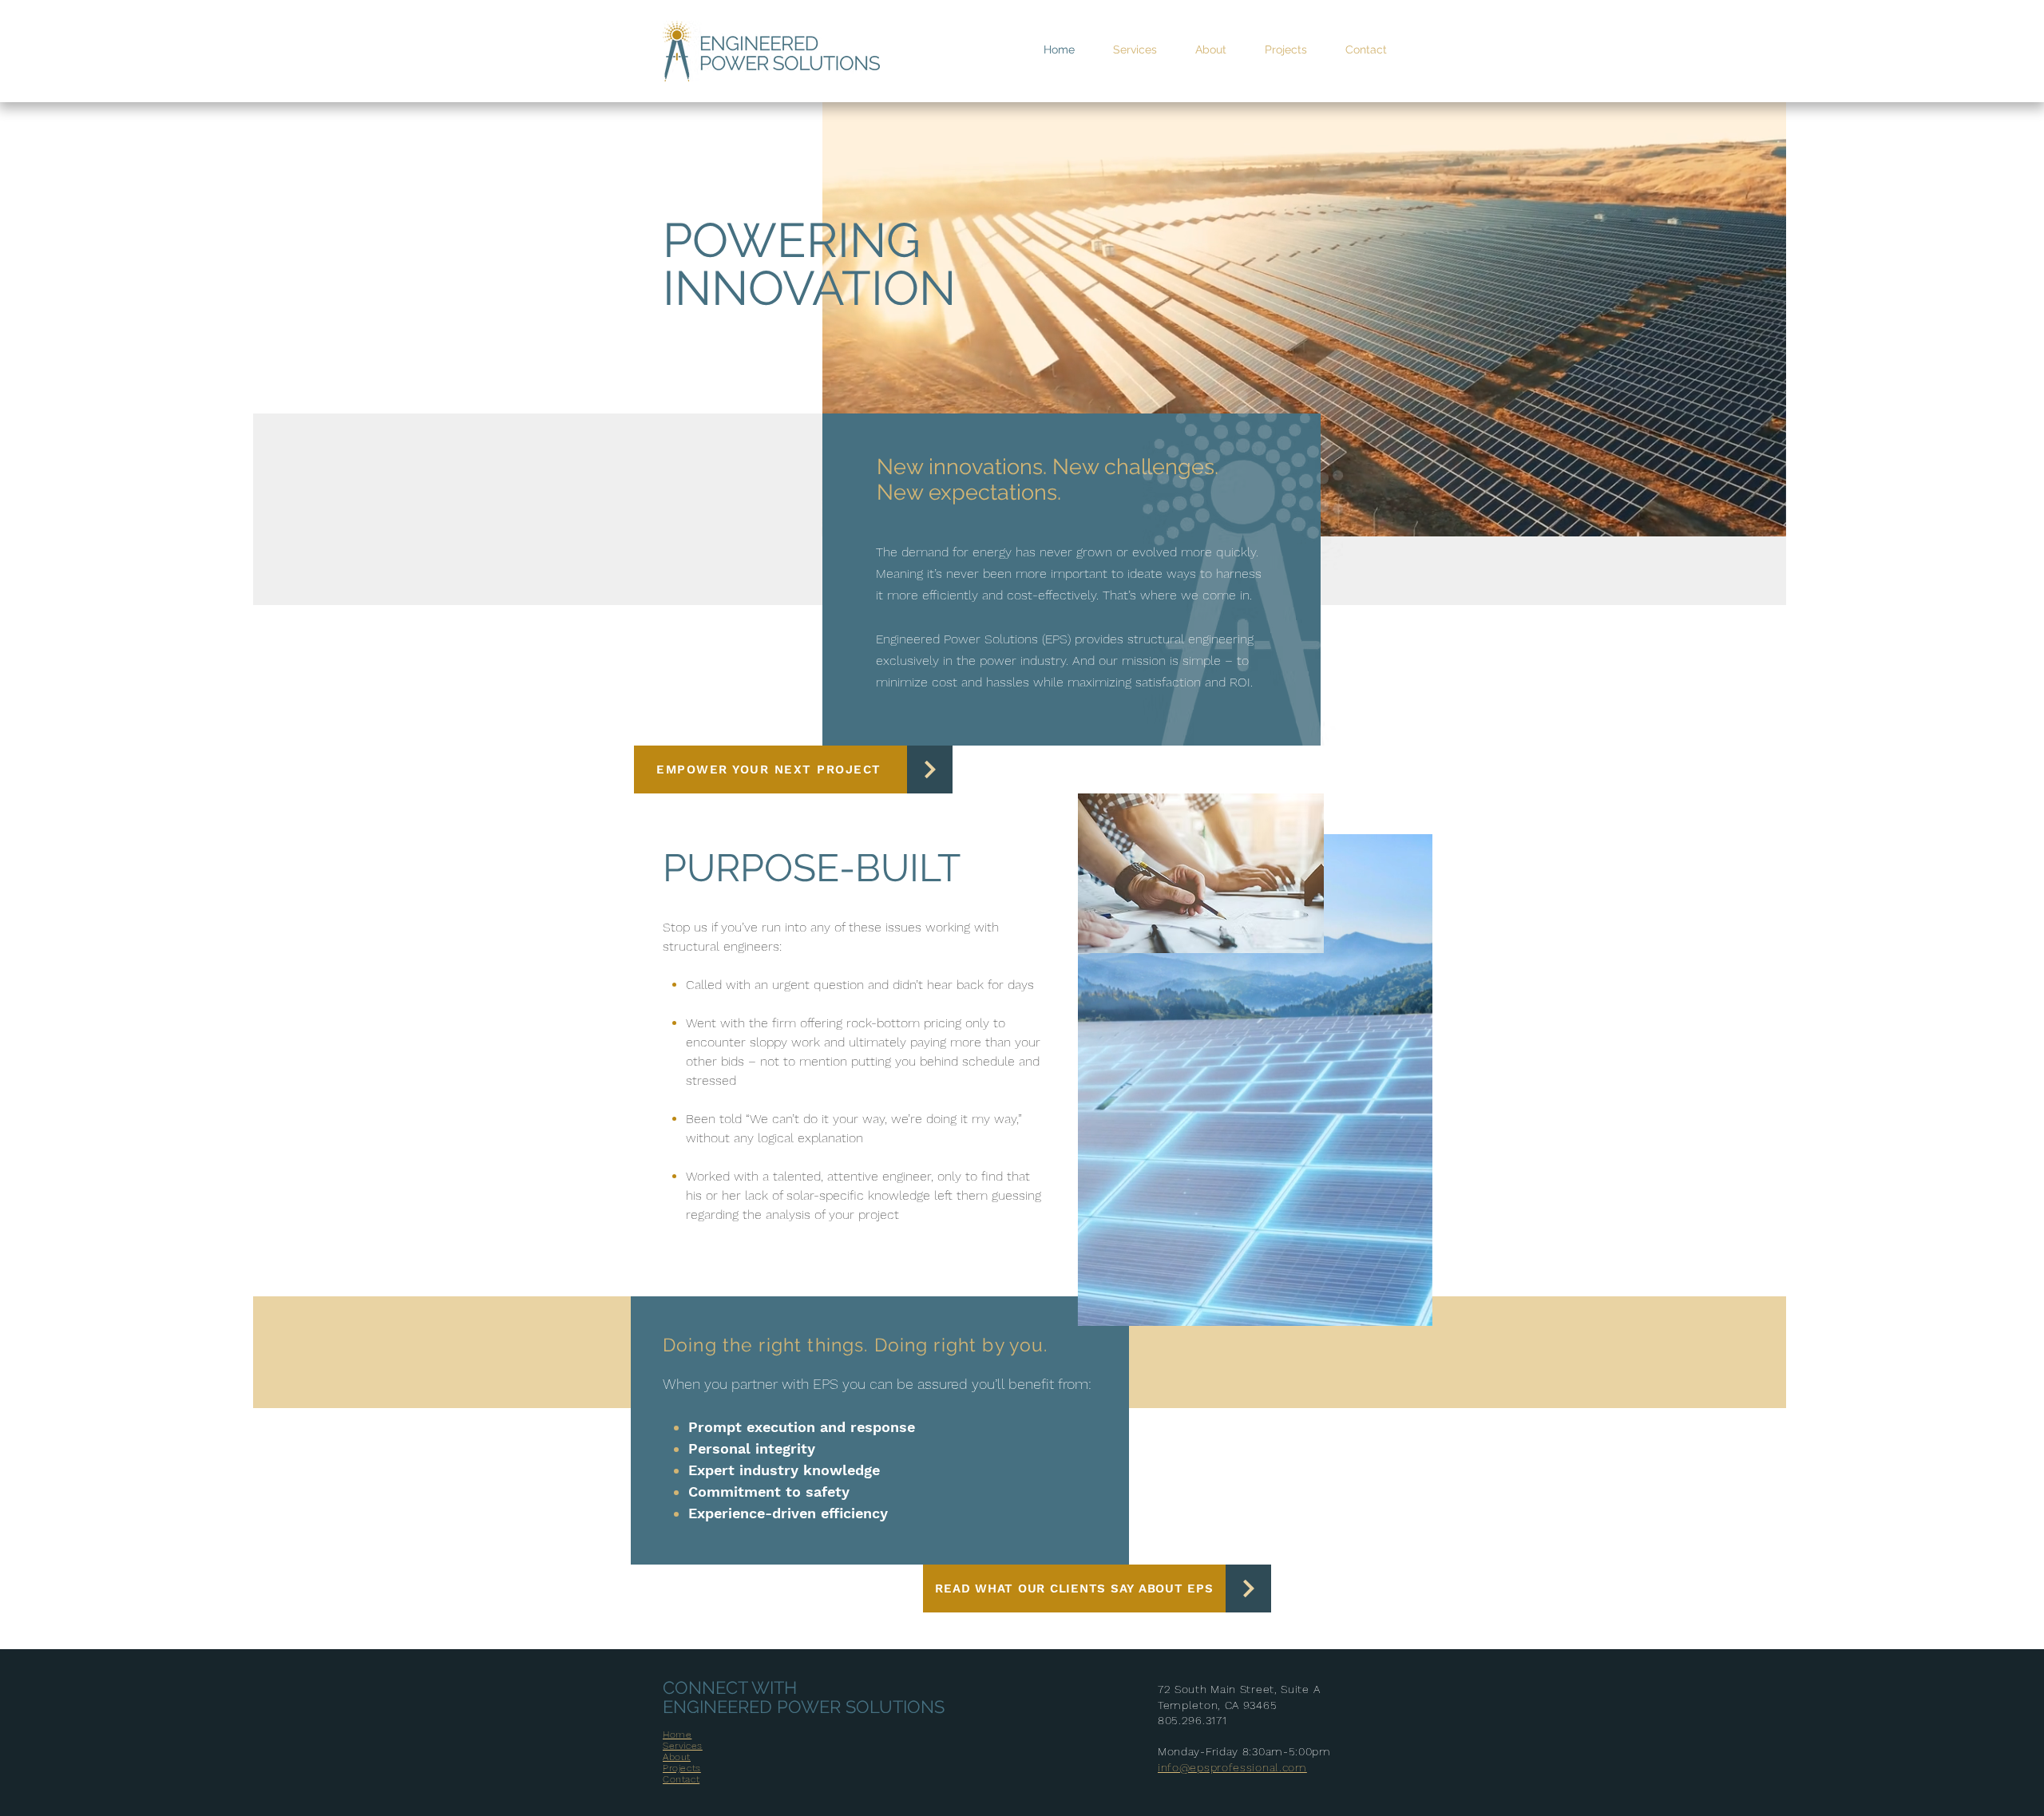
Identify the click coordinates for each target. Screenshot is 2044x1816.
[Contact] (930, 770)
